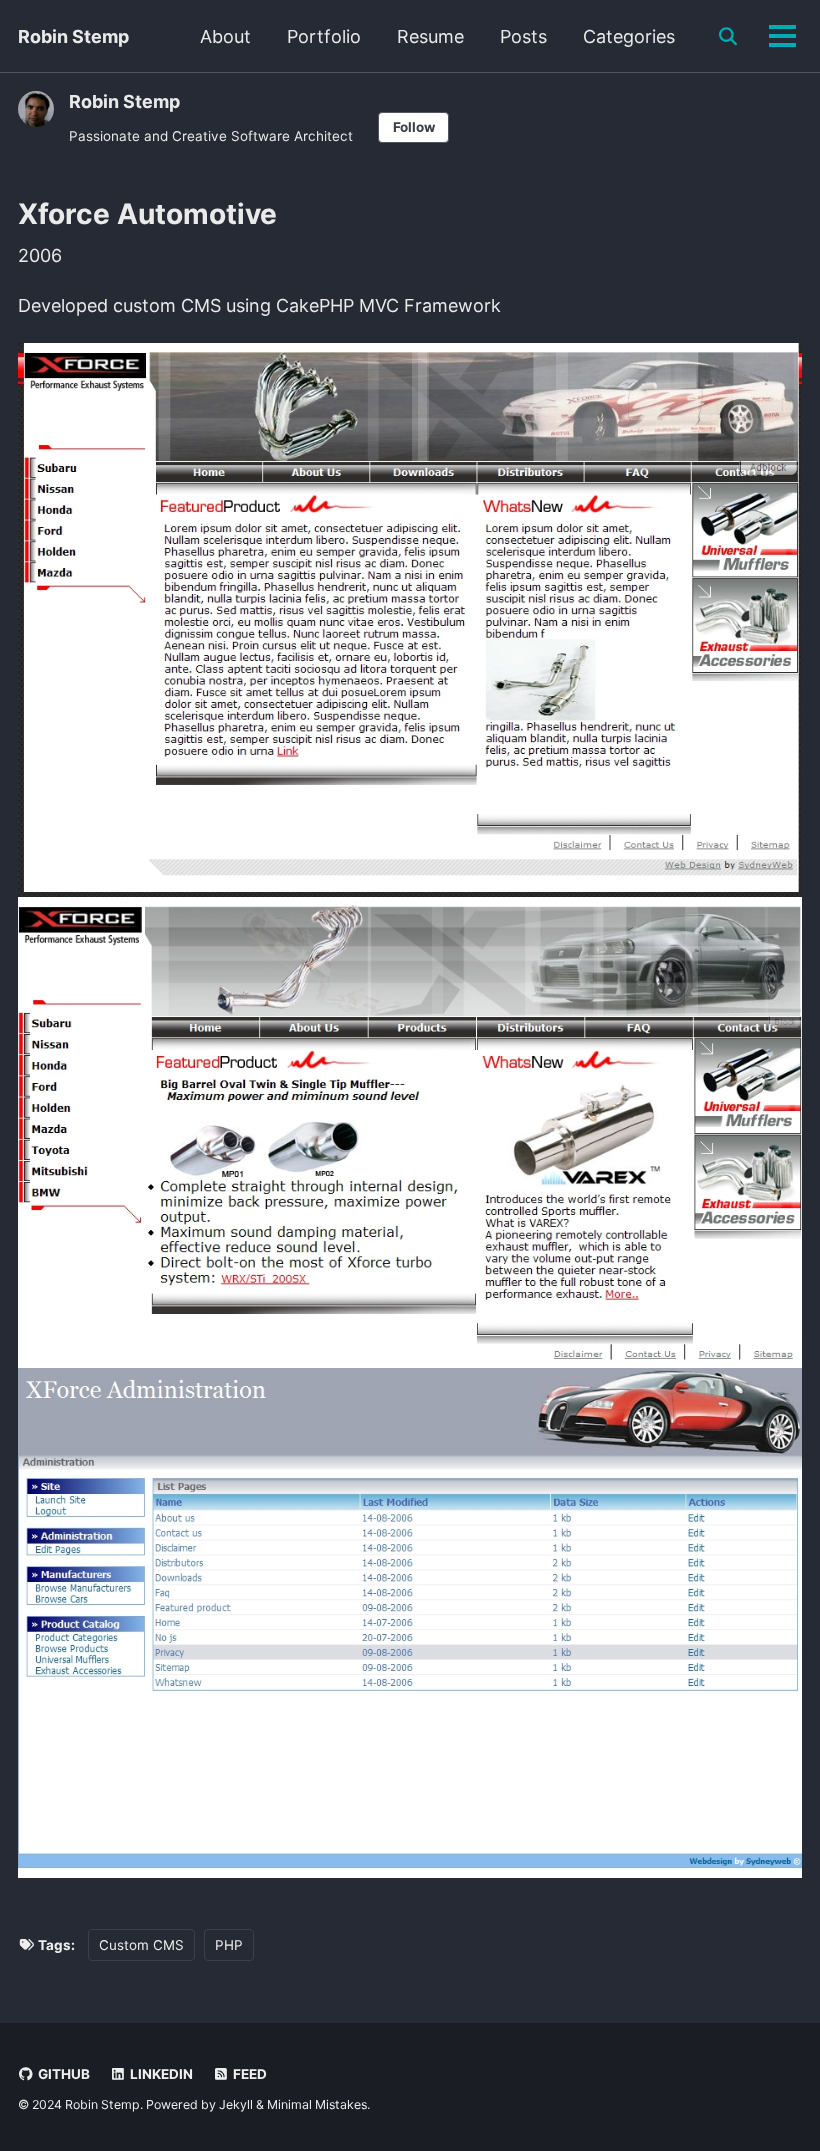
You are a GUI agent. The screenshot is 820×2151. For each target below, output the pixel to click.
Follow (414, 127)
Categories (629, 36)
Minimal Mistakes (317, 2104)
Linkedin (160, 2074)
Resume (430, 36)
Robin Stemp (73, 36)
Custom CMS (141, 1945)
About (225, 36)
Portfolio (324, 36)
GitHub (62, 2074)
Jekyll (236, 2104)
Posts (523, 36)
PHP (229, 1945)
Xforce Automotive (147, 214)
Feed (248, 2074)
